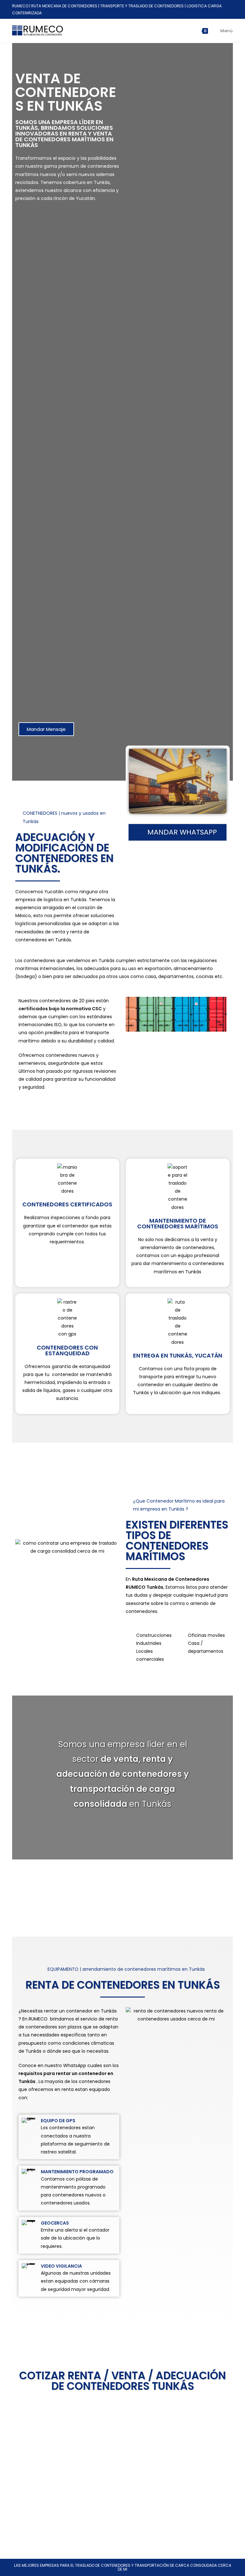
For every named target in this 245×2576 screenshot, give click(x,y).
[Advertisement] (67, 464)
